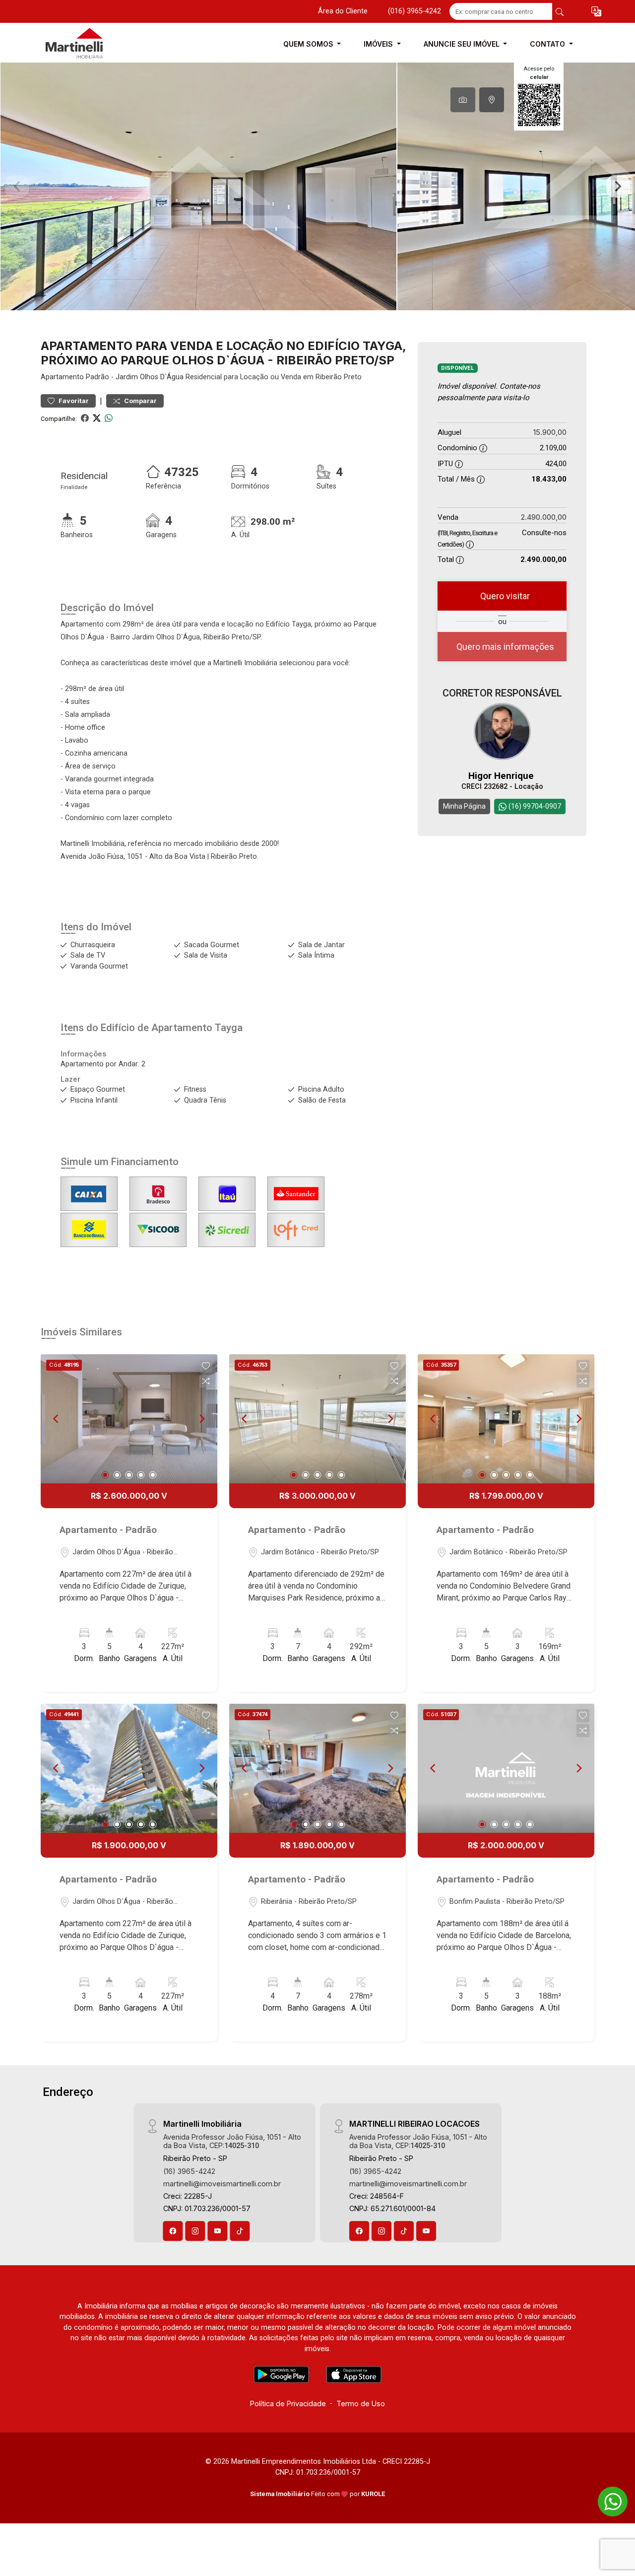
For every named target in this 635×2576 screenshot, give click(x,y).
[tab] (463, 100)
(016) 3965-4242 (414, 11)
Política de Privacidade (288, 2403)
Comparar (140, 401)
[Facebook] (173, 2231)
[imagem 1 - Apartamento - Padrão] (129, 1419)
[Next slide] (618, 187)
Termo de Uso (361, 2403)
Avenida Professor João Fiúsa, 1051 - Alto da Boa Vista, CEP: (232, 2141)
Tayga (229, 1028)
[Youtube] (218, 2231)
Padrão (97, 377)
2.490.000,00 (544, 517)
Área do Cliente (343, 11)
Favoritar (73, 401)
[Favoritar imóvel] (206, 1366)
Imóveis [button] (379, 44)
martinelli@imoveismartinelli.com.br (222, 2184)
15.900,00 (550, 432)
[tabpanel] (317, 186)
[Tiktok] (240, 2231)
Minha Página (464, 806)
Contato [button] (548, 44)
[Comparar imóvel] (206, 1381)
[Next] (201, 1419)
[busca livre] (560, 11)
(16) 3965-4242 (189, 2171)
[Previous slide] (17, 187)
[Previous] (57, 1419)
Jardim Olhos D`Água (150, 377)
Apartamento (62, 377)
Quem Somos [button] (309, 44)
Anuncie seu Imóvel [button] (463, 44)
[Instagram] (195, 2231)
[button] (596, 12)
